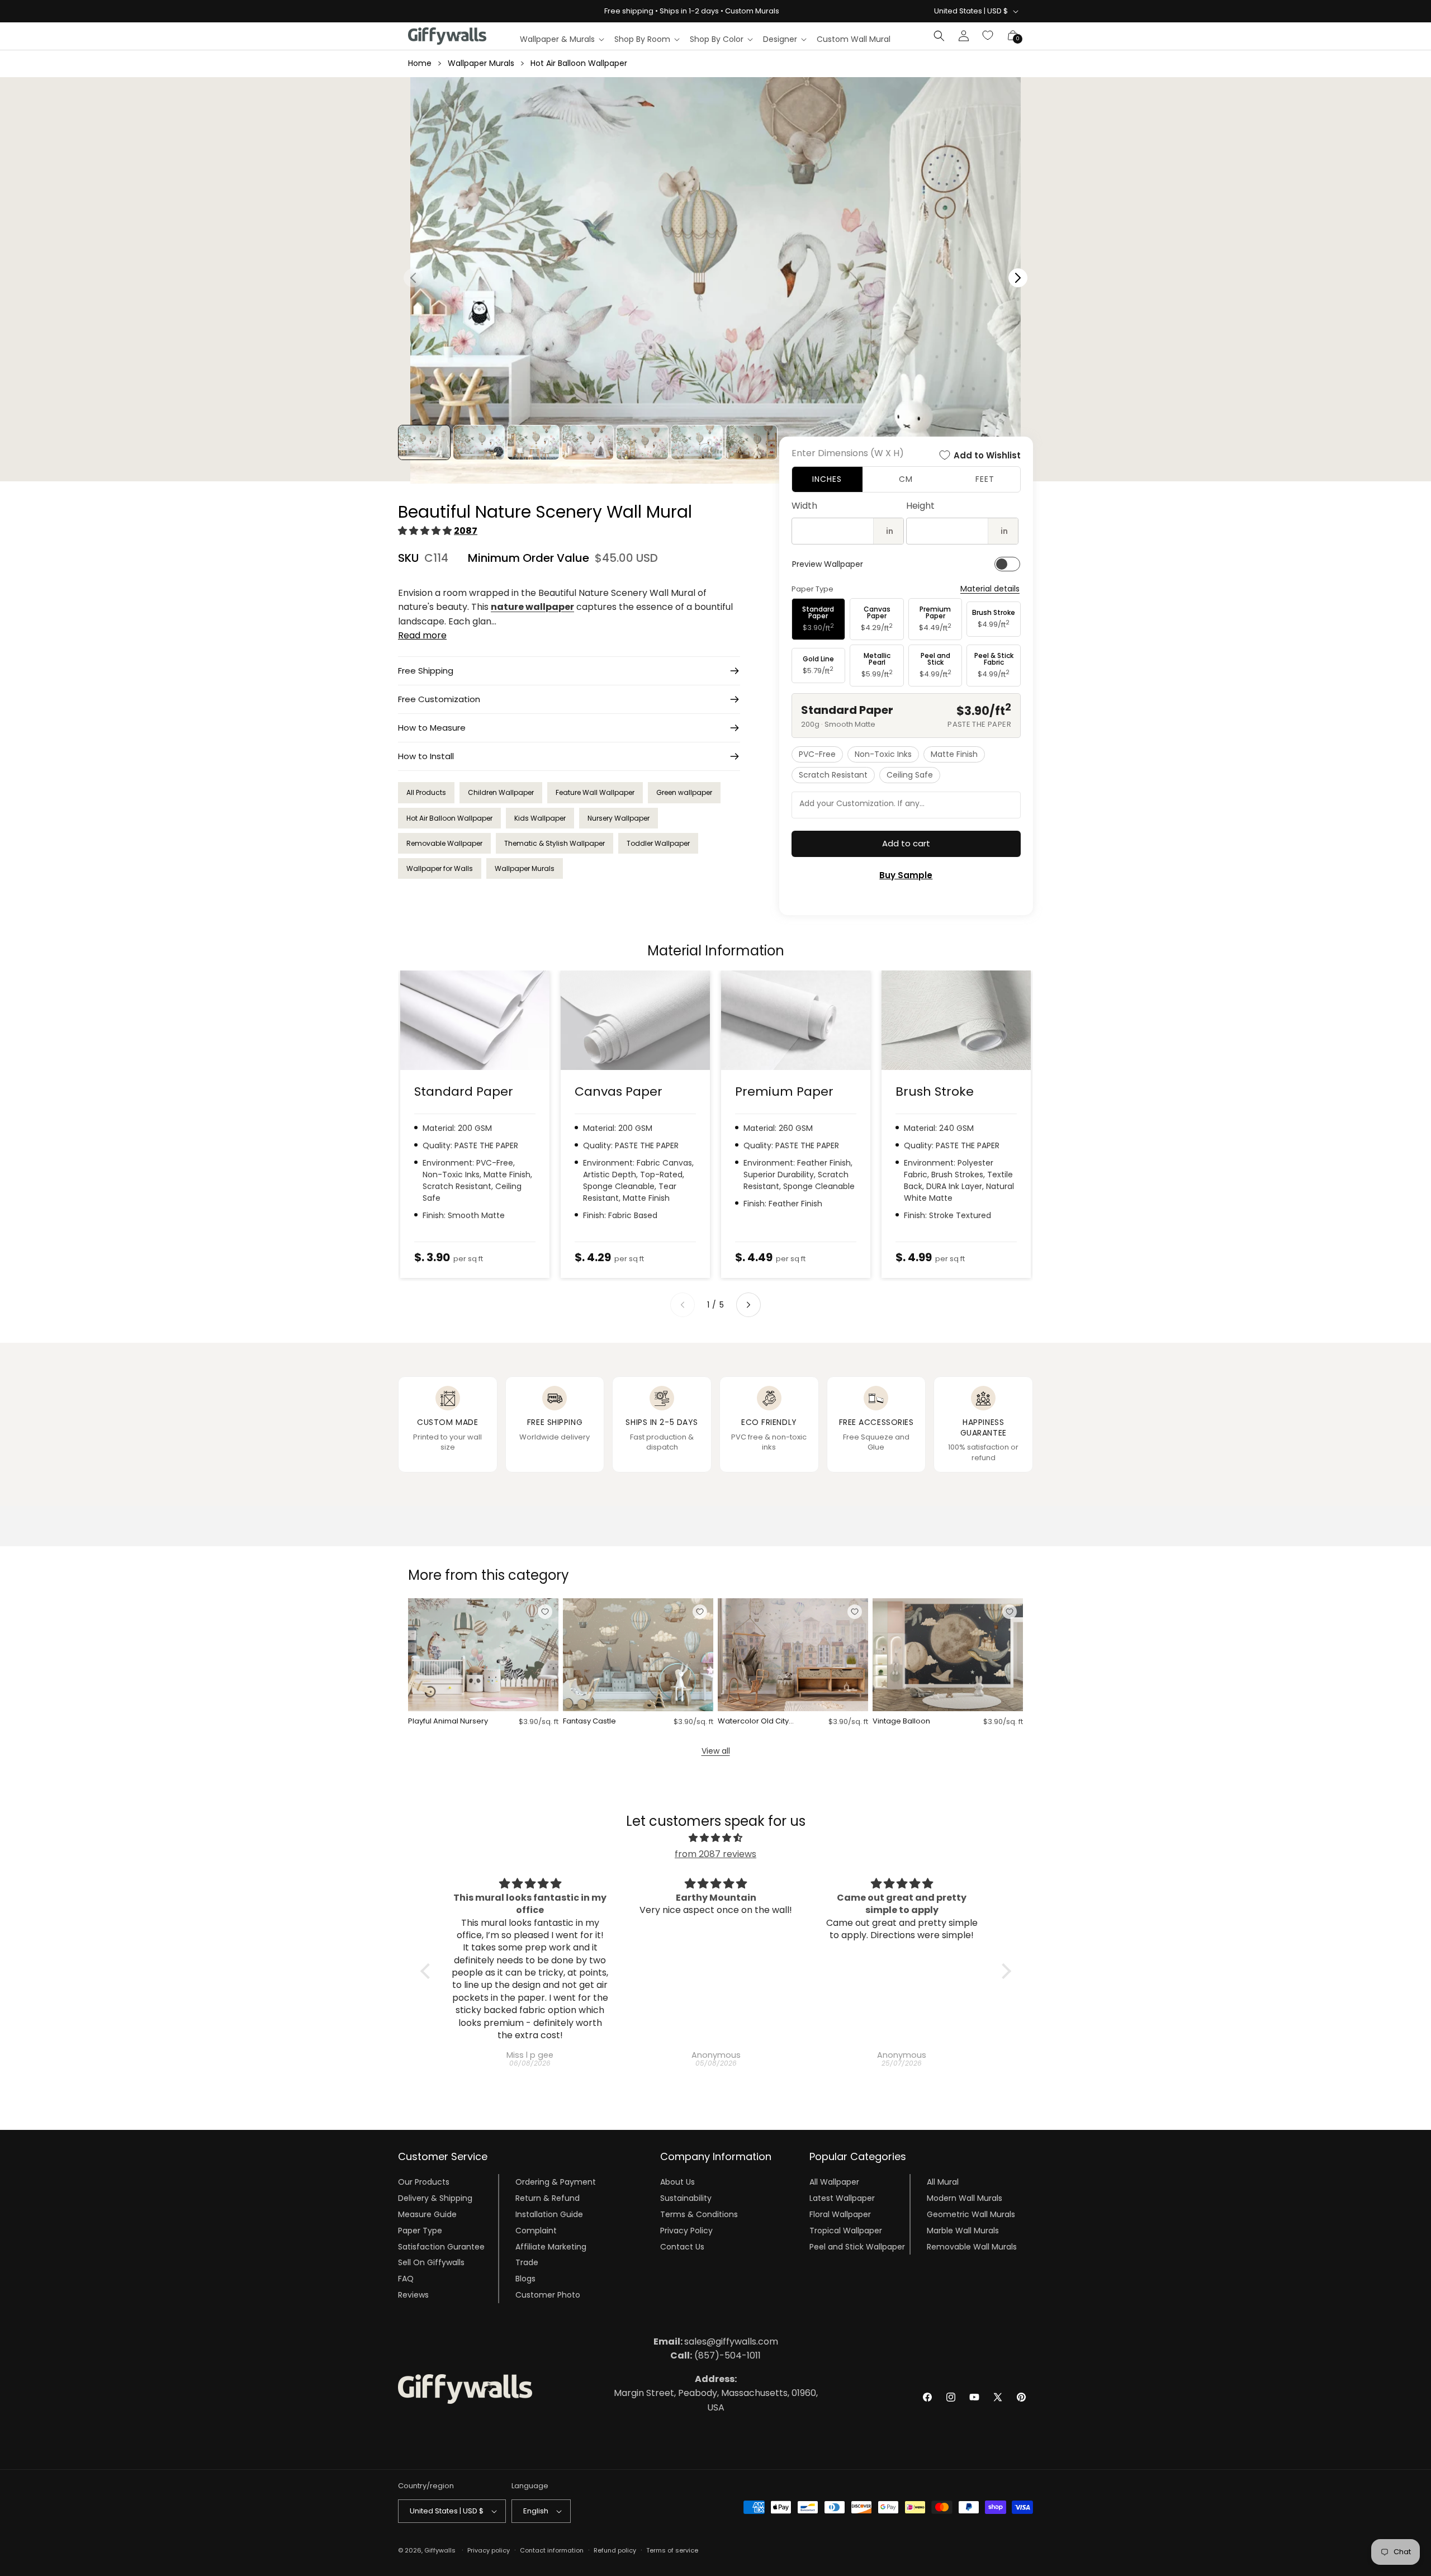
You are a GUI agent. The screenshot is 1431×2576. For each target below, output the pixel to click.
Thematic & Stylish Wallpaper (555, 843)
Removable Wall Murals (972, 2246)
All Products (426, 792)
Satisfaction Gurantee (441, 2246)
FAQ (406, 2279)
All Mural (943, 2182)
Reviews (413, 2295)
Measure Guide (427, 2214)
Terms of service (672, 2550)
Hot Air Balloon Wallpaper (579, 63)
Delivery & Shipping (435, 2198)
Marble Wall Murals (963, 2231)
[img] (716, 1838)
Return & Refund (548, 2198)
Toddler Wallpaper (658, 843)
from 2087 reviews (715, 1854)
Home (420, 63)
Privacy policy (489, 2550)
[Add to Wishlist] (545, 1612)
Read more (422, 635)
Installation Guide (549, 2214)
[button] (561, 39)
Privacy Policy (686, 2231)
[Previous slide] (683, 1305)
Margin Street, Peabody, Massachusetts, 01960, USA (716, 2393)
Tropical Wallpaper (846, 2231)
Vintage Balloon (901, 1722)
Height (920, 506)
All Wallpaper (834, 2182)
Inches (827, 479)
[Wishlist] (988, 36)
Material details (990, 589)
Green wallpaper (684, 792)
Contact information (552, 2550)
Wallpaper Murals (481, 63)
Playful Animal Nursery (448, 1722)
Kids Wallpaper (540, 818)
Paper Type (420, 2231)
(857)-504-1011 (715, 2355)
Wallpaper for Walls (440, 868)
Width (804, 506)
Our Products (424, 2182)
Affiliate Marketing (551, 2246)
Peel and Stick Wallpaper (857, 2246)
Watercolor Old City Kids (753, 1722)
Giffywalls (440, 2550)
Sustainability (686, 2198)
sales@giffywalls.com (716, 2341)
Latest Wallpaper (842, 2198)
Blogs (525, 2279)
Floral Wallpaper (840, 2214)
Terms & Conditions (699, 2214)
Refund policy (615, 2550)
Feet (985, 479)
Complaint (536, 2231)
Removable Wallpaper (444, 843)
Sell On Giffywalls (431, 2262)
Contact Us (682, 2246)
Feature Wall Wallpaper (595, 792)
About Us (677, 2182)
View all (716, 1751)
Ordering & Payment (556, 2182)
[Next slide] (748, 1305)
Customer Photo (548, 2295)
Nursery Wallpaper (619, 818)
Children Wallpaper (501, 792)
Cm (906, 479)
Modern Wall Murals (965, 2198)
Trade (527, 2262)
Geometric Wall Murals (971, 2214)
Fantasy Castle (589, 1722)
